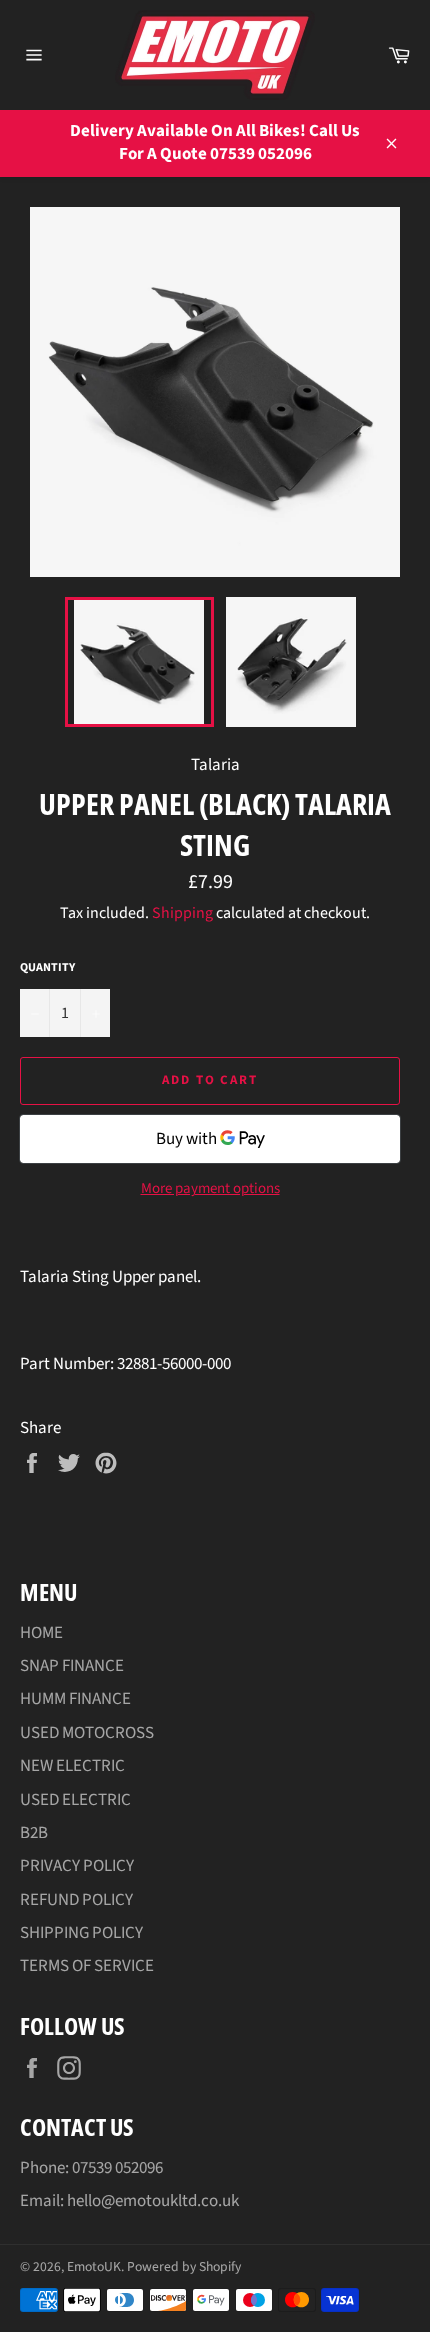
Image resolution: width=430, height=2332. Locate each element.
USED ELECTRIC (75, 1800)
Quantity (47, 968)
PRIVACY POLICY (77, 1866)
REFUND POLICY (76, 1900)
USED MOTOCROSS (87, 1733)
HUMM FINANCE (75, 1699)
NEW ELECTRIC (72, 1766)
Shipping (182, 913)
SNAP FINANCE (72, 1666)
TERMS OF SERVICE (87, 1966)
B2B (34, 1833)
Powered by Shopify (184, 2266)
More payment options (210, 1189)
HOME (41, 1633)
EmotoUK (94, 2266)
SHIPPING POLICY (81, 1933)
